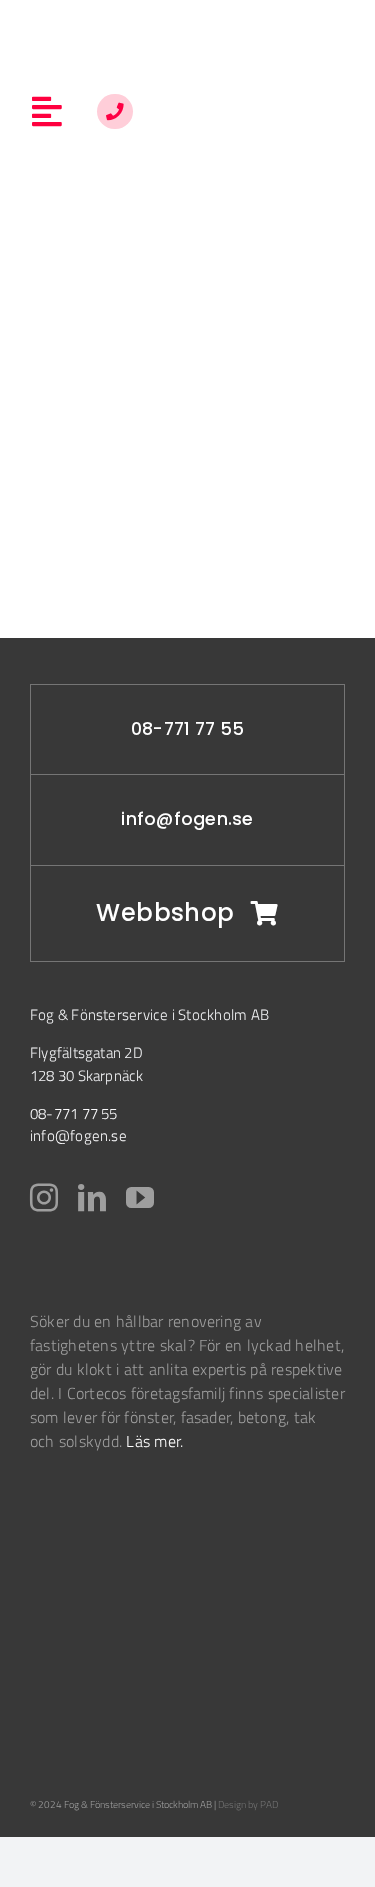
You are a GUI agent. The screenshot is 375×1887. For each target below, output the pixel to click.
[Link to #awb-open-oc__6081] (114, 111)
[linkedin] (92, 1198)
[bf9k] (80, 1516)
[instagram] (44, 1198)
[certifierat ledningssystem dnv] (62, 1587)
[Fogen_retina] (188, 28)
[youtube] (140, 1198)
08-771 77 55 (187, 729)
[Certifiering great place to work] (55, 1690)
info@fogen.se (187, 819)
